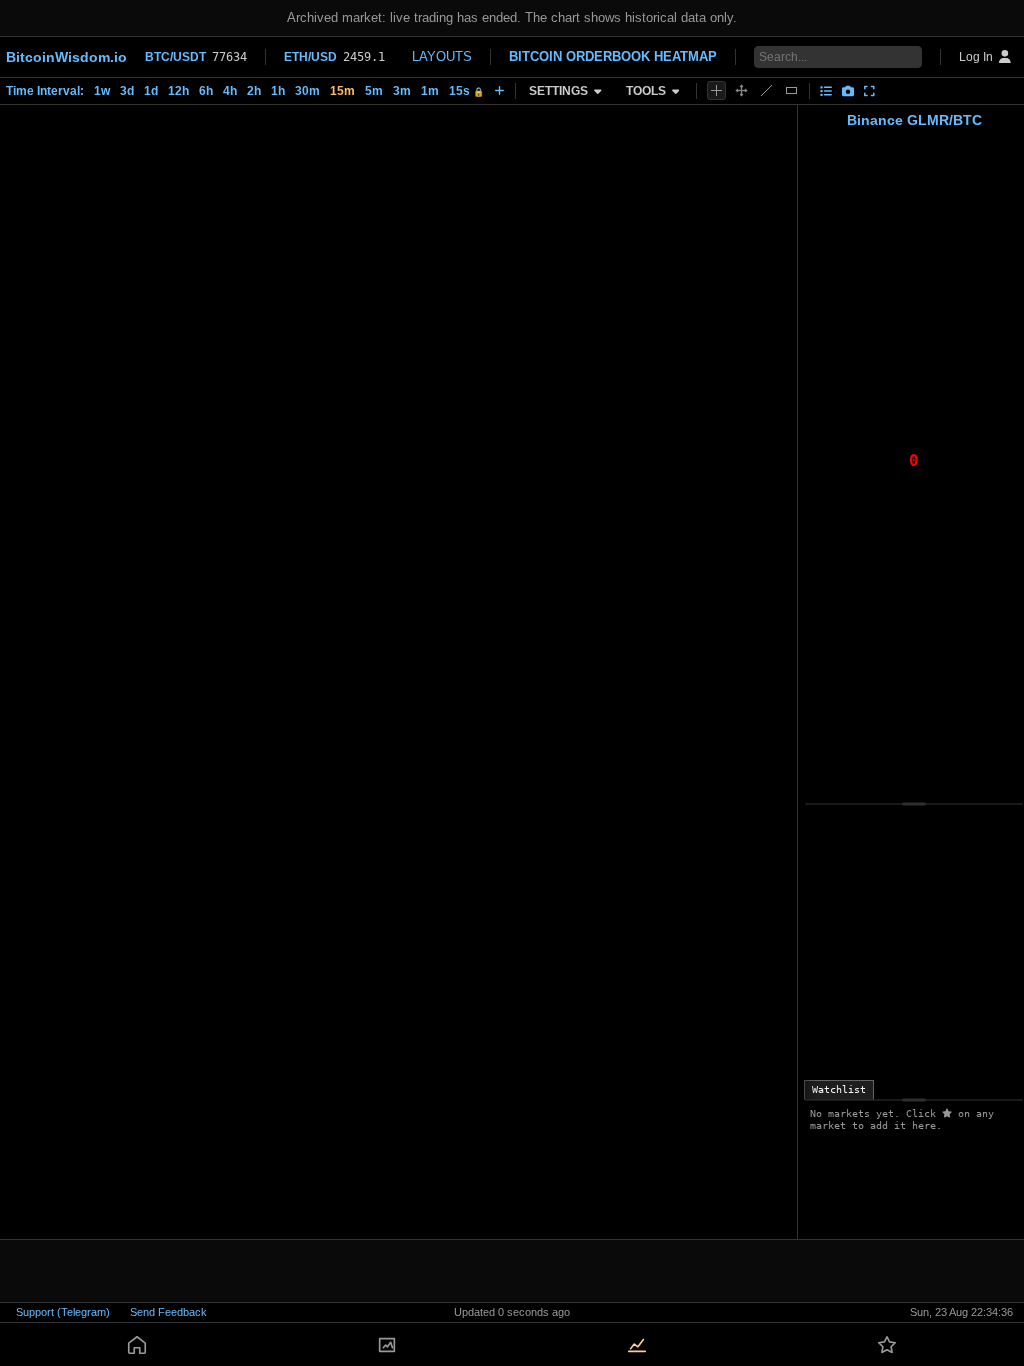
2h (254, 91)
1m (430, 91)
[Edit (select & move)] (741, 90)
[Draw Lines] (766, 90)
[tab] (839, 1090)
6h (206, 91)
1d (151, 91)
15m (342, 91)
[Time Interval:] (499, 91)
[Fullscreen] (869, 91)
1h (278, 91)
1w (102, 91)
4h (230, 91)
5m (374, 91)
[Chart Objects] (826, 91)
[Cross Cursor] (716, 90)
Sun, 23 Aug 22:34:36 (961, 1312)
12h (178, 91)
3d (127, 91)
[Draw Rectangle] (791, 90)
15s (466, 91)
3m (402, 91)
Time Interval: (45, 91)
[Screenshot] (848, 91)
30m (307, 91)
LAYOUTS (442, 56)
